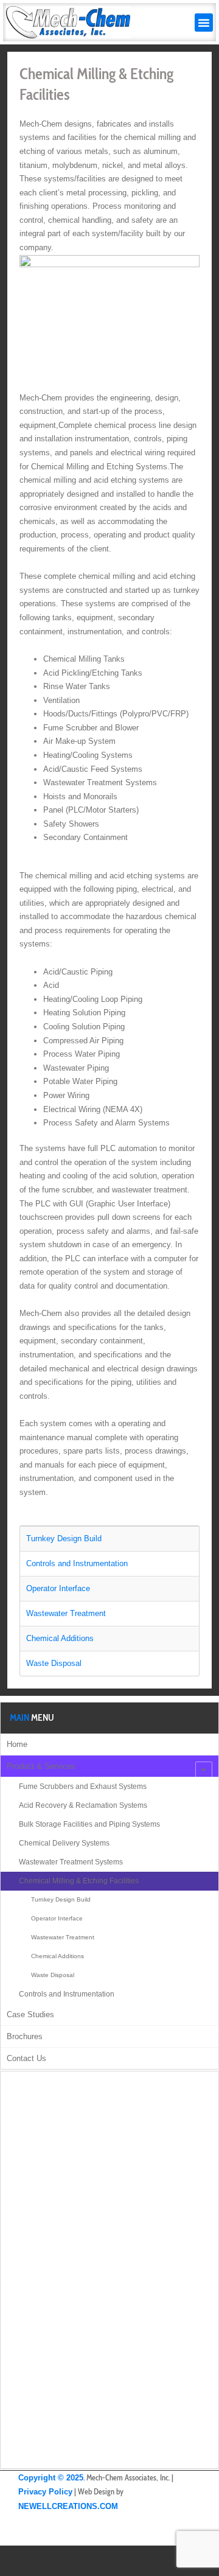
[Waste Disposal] (109, 1664)
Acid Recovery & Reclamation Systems (83, 1805)
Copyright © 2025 (51, 2478)
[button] (204, 23)
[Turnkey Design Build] (109, 1539)
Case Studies (30, 2014)
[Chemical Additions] (109, 1639)
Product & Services (41, 1766)
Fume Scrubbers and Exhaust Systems (83, 1787)
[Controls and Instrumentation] (109, 1564)
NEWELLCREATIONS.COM (68, 2506)
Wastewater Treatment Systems (71, 1862)
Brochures (25, 2036)
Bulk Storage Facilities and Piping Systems (89, 1824)
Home (17, 1744)
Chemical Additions (57, 1956)
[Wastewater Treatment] (109, 1614)
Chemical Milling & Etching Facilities (79, 1881)
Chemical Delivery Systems (64, 1843)
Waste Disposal (53, 1975)
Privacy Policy (45, 2492)
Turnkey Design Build (61, 1899)
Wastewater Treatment (63, 1937)
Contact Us (26, 2058)
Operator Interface (57, 1918)
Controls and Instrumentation (67, 1994)
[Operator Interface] (109, 1589)
